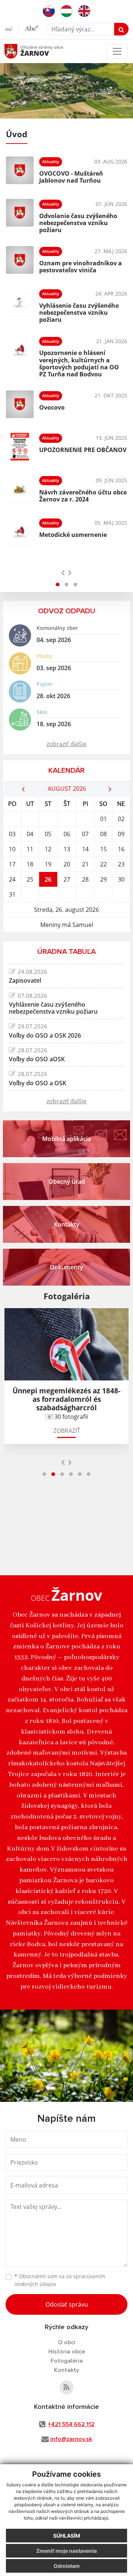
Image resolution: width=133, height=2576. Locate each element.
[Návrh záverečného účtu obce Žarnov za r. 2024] (20, 489)
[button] (58, 584)
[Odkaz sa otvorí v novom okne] (66, 2387)
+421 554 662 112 (71, 2424)
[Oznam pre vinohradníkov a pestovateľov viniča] (20, 260)
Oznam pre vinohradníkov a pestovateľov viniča (81, 267)
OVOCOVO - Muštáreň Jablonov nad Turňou (71, 177)
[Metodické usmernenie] (20, 532)
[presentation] (63, 572)
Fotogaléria (67, 2361)
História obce (67, 2352)
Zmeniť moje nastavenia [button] (66, 2551)
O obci (67, 2342)
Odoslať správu (67, 2304)
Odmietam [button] (67, 2566)
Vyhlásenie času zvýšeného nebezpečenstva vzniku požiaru (79, 313)
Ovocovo (52, 407)
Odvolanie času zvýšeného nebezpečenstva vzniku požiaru (78, 223)
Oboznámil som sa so (60, 2280)
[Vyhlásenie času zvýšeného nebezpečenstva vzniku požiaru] (20, 305)
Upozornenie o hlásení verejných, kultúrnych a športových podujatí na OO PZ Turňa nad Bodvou (79, 363)
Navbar (18, 51)
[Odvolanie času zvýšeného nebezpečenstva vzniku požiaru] (20, 215)
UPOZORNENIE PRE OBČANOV (83, 450)
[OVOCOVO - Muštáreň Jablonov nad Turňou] (20, 170)
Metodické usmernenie (73, 535)
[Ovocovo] (20, 404)
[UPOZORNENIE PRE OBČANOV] (20, 447)
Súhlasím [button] (67, 2536)
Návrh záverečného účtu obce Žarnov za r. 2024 (83, 496)
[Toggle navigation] (117, 51)
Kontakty (66, 2370)
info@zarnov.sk (71, 2439)
